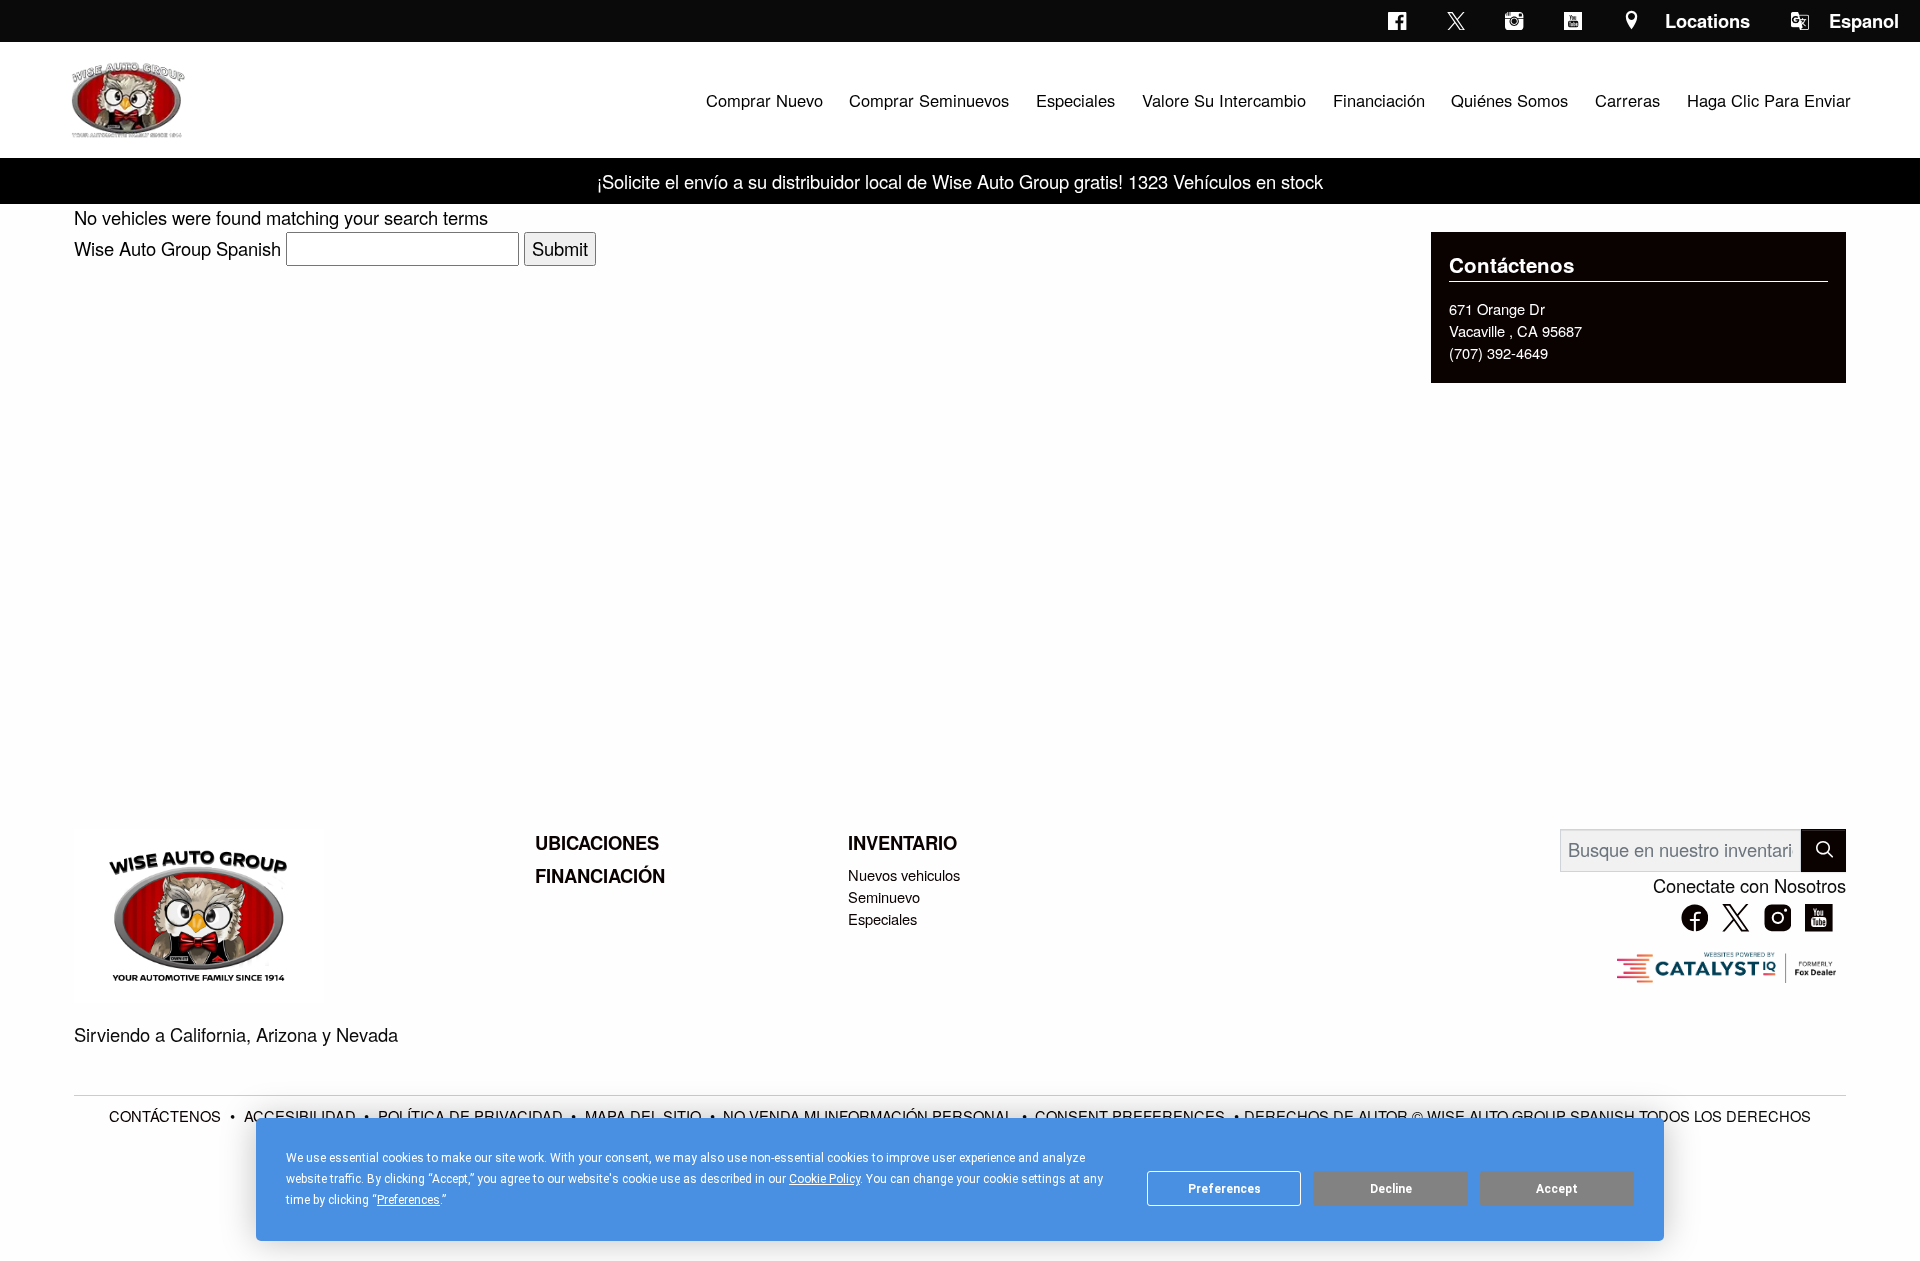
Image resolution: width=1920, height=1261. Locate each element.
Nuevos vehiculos (904, 874)
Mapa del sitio (645, 1115)
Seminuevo (884, 896)
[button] (764, 100)
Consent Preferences (1130, 1115)
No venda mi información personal (870, 1115)
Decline (1391, 1189)
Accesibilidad (302, 1115)
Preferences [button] (408, 1200)
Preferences (1224, 1189)
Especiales (882, 918)
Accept (1557, 1189)
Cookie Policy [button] (824, 1179)
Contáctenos (167, 1115)
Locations (1707, 20)
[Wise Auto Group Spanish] (126, 97)
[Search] (1824, 850)
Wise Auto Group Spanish (177, 248)
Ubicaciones (597, 843)
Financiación (600, 876)
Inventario (902, 843)
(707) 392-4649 (1498, 352)
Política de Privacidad (472, 1115)
